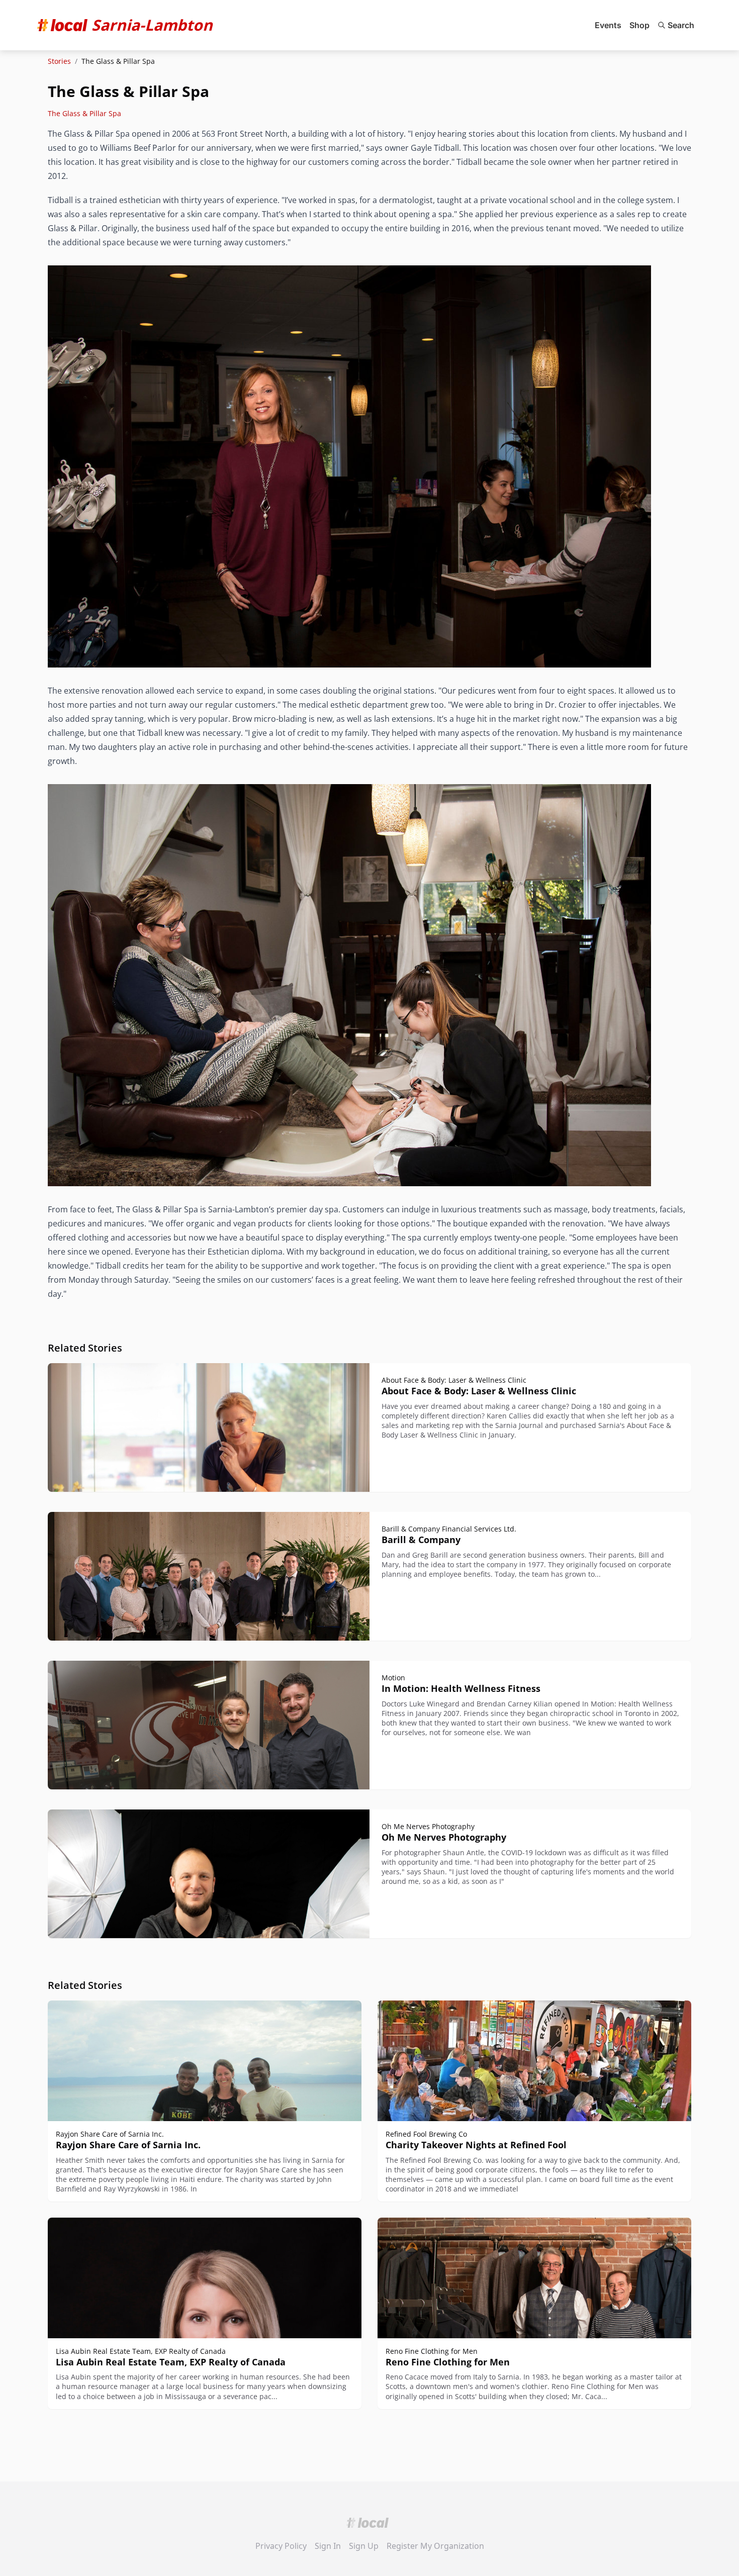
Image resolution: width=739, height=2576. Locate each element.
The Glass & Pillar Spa (84, 113)
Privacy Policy (281, 2546)
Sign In (328, 2546)
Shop (639, 25)
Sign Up (364, 2546)
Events (608, 25)
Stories (59, 61)
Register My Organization (435, 2546)
